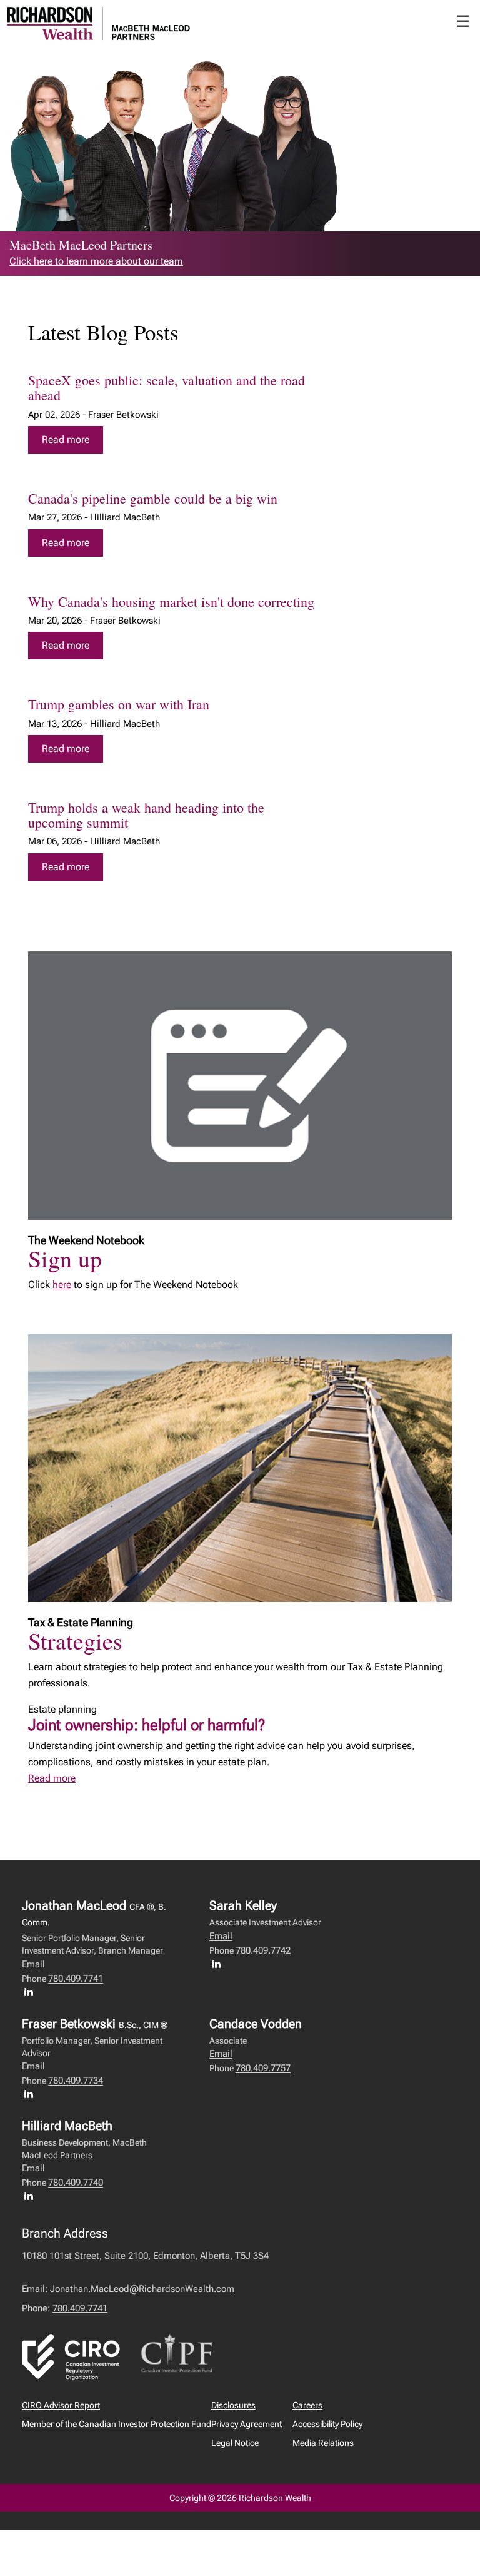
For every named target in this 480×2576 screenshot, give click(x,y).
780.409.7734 (76, 2081)
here (62, 1285)
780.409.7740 (76, 2183)
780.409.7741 (76, 1979)
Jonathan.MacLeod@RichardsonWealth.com (142, 2289)
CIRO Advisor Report (61, 2405)
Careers (307, 2405)
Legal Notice (235, 2443)
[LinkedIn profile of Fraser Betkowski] (32, 2094)
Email (33, 1964)
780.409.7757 (263, 2068)
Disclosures (233, 2405)
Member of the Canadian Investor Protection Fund (117, 2424)
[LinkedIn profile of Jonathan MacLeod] (32, 1992)
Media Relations (323, 2443)
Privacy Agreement (247, 2424)
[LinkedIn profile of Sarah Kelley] (219, 1964)
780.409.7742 (263, 1950)
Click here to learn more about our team (96, 261)
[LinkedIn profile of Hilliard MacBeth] (32, 2196)
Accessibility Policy (327, 2424)
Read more (66, 439)
